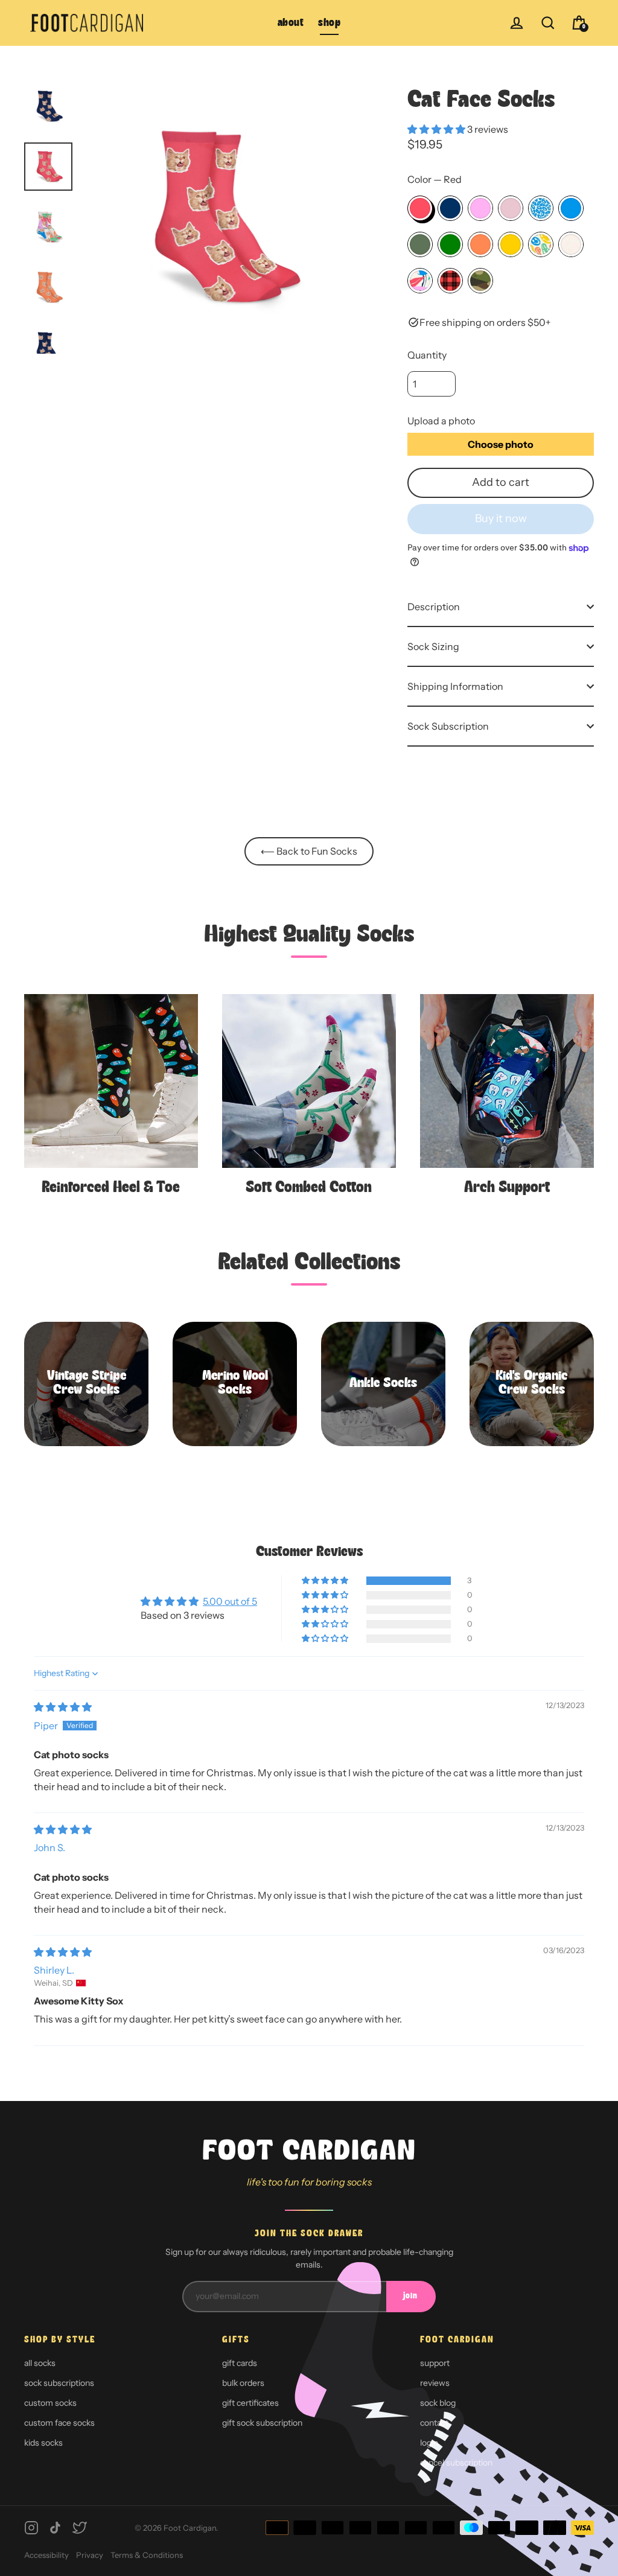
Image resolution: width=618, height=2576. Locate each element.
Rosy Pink (480, 208)
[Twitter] (80, 2528)
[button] (437, 129)
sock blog (438, 2403)
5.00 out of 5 (230, 1601)
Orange (480, 244)
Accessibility (46, 2555)
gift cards (240, 2363)
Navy (450, 208)
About (291, 23)
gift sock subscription (262, 2423)
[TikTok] (56, 2528)
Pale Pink (511, 208)
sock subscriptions (59, 2383)
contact (434, 2423)
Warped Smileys (541, 244)
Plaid (450, 281)
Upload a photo (441, 421)
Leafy (420, 281)
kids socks (43, 2443)
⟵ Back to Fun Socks (309, 851)
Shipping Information (455, 686)
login (429, 2443)
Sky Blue (571, 208)
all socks (40, 2363)
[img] (63, 1707)
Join (410, 2296)
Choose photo (501, 444)
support (435, 2363)
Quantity (427, 355)
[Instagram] (31, 2528)
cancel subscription (456, 2463)
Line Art (571, 244)
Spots (541, 208)
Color (435, 179)
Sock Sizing (433, 646)
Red (420, 208)
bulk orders (243, 2383)
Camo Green (420, 244)
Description (434, 607)
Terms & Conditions (147, 2555)
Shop (329, 23)
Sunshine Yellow (511, 244)
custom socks (50, 2403)
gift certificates (250, 2403)
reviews (435, 2383)
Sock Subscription (448, 726)
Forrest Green (450, 244)
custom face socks (59, 2423)
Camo (480, 281)
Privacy (90, 2555)
